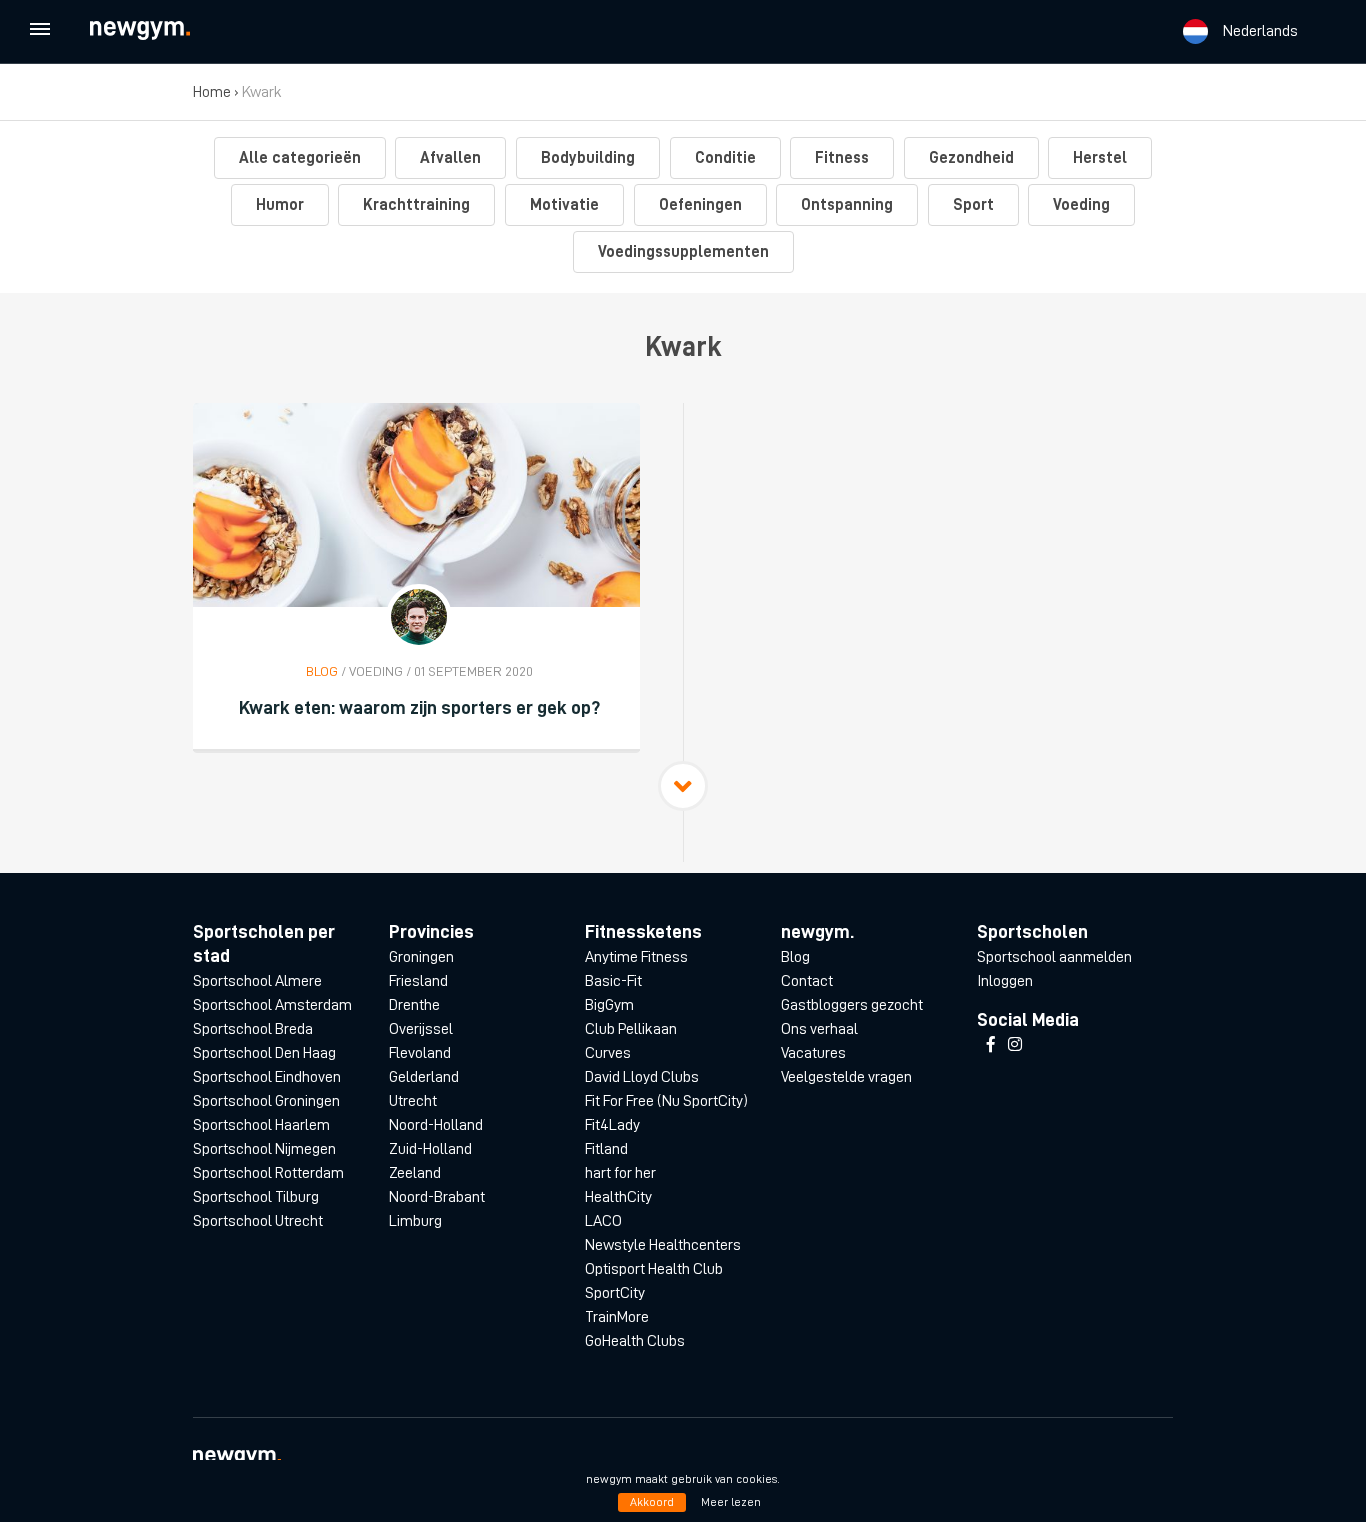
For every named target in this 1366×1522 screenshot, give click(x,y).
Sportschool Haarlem (261, 1125)
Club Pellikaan (631, 1029)
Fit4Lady (612, 1125)
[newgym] (158, 30)
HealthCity (618, 1197)
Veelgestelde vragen (846, 1077)
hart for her (620, 1173)
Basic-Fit (613, 981)
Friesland (418, 981)
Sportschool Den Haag (264, 1053)
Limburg (415, 1221)
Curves (608, 1053)
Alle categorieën (300, 158)
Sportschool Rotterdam (268, 1173)
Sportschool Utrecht (258, 1221)
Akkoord (652, 1502)
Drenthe (414, 1005)
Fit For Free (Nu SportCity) (666, 1101)
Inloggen (1005, 981)
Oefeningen (700, 205)
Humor (280, 205)
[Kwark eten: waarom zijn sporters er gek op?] (416, 505)
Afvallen (450, 158)
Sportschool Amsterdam (272, 1005)
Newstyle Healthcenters (663, 1245)
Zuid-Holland (430, 1149)
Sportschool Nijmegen (264, 1149)
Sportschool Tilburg (256, 1197)
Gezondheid (971, 158)
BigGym (609, 1005)
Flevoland (420, 1053)
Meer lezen (731, 1502)
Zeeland (415, 1173)
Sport (973, 205)
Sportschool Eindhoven (267, 1077)
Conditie (725, 158)
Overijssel (421, 1029)
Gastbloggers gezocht (852, 1005)
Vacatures (813, 1053)
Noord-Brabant (437, 1197)
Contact (807, 981)
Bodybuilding (588, 158)
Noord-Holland (436, 1125)
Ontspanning (847, 205)
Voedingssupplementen (683, 252)
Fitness (842, 158)
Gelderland (424, 1077)
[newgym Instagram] (1015, 1045)
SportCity (615, 1293)
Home (212, 92)
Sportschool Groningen (266, 1101)
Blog (795, 957)
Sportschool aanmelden (1054, 957)
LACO (603, 1221)
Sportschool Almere (257, 981)
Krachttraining (416, 205)
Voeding (1081, 205)
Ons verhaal (819, 1029)
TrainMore (617, 1317)
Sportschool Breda (253, 1029)
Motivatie (564, 205)
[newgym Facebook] (991, 1045)
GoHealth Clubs (635, 1341)
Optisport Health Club (654, 1269)
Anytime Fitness (636, 957)
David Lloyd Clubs (642, 1077)
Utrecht (413, 1101)
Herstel (1100, 158)
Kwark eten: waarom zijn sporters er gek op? (419, 707)
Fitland (606, 1149)
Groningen (421, 957)
